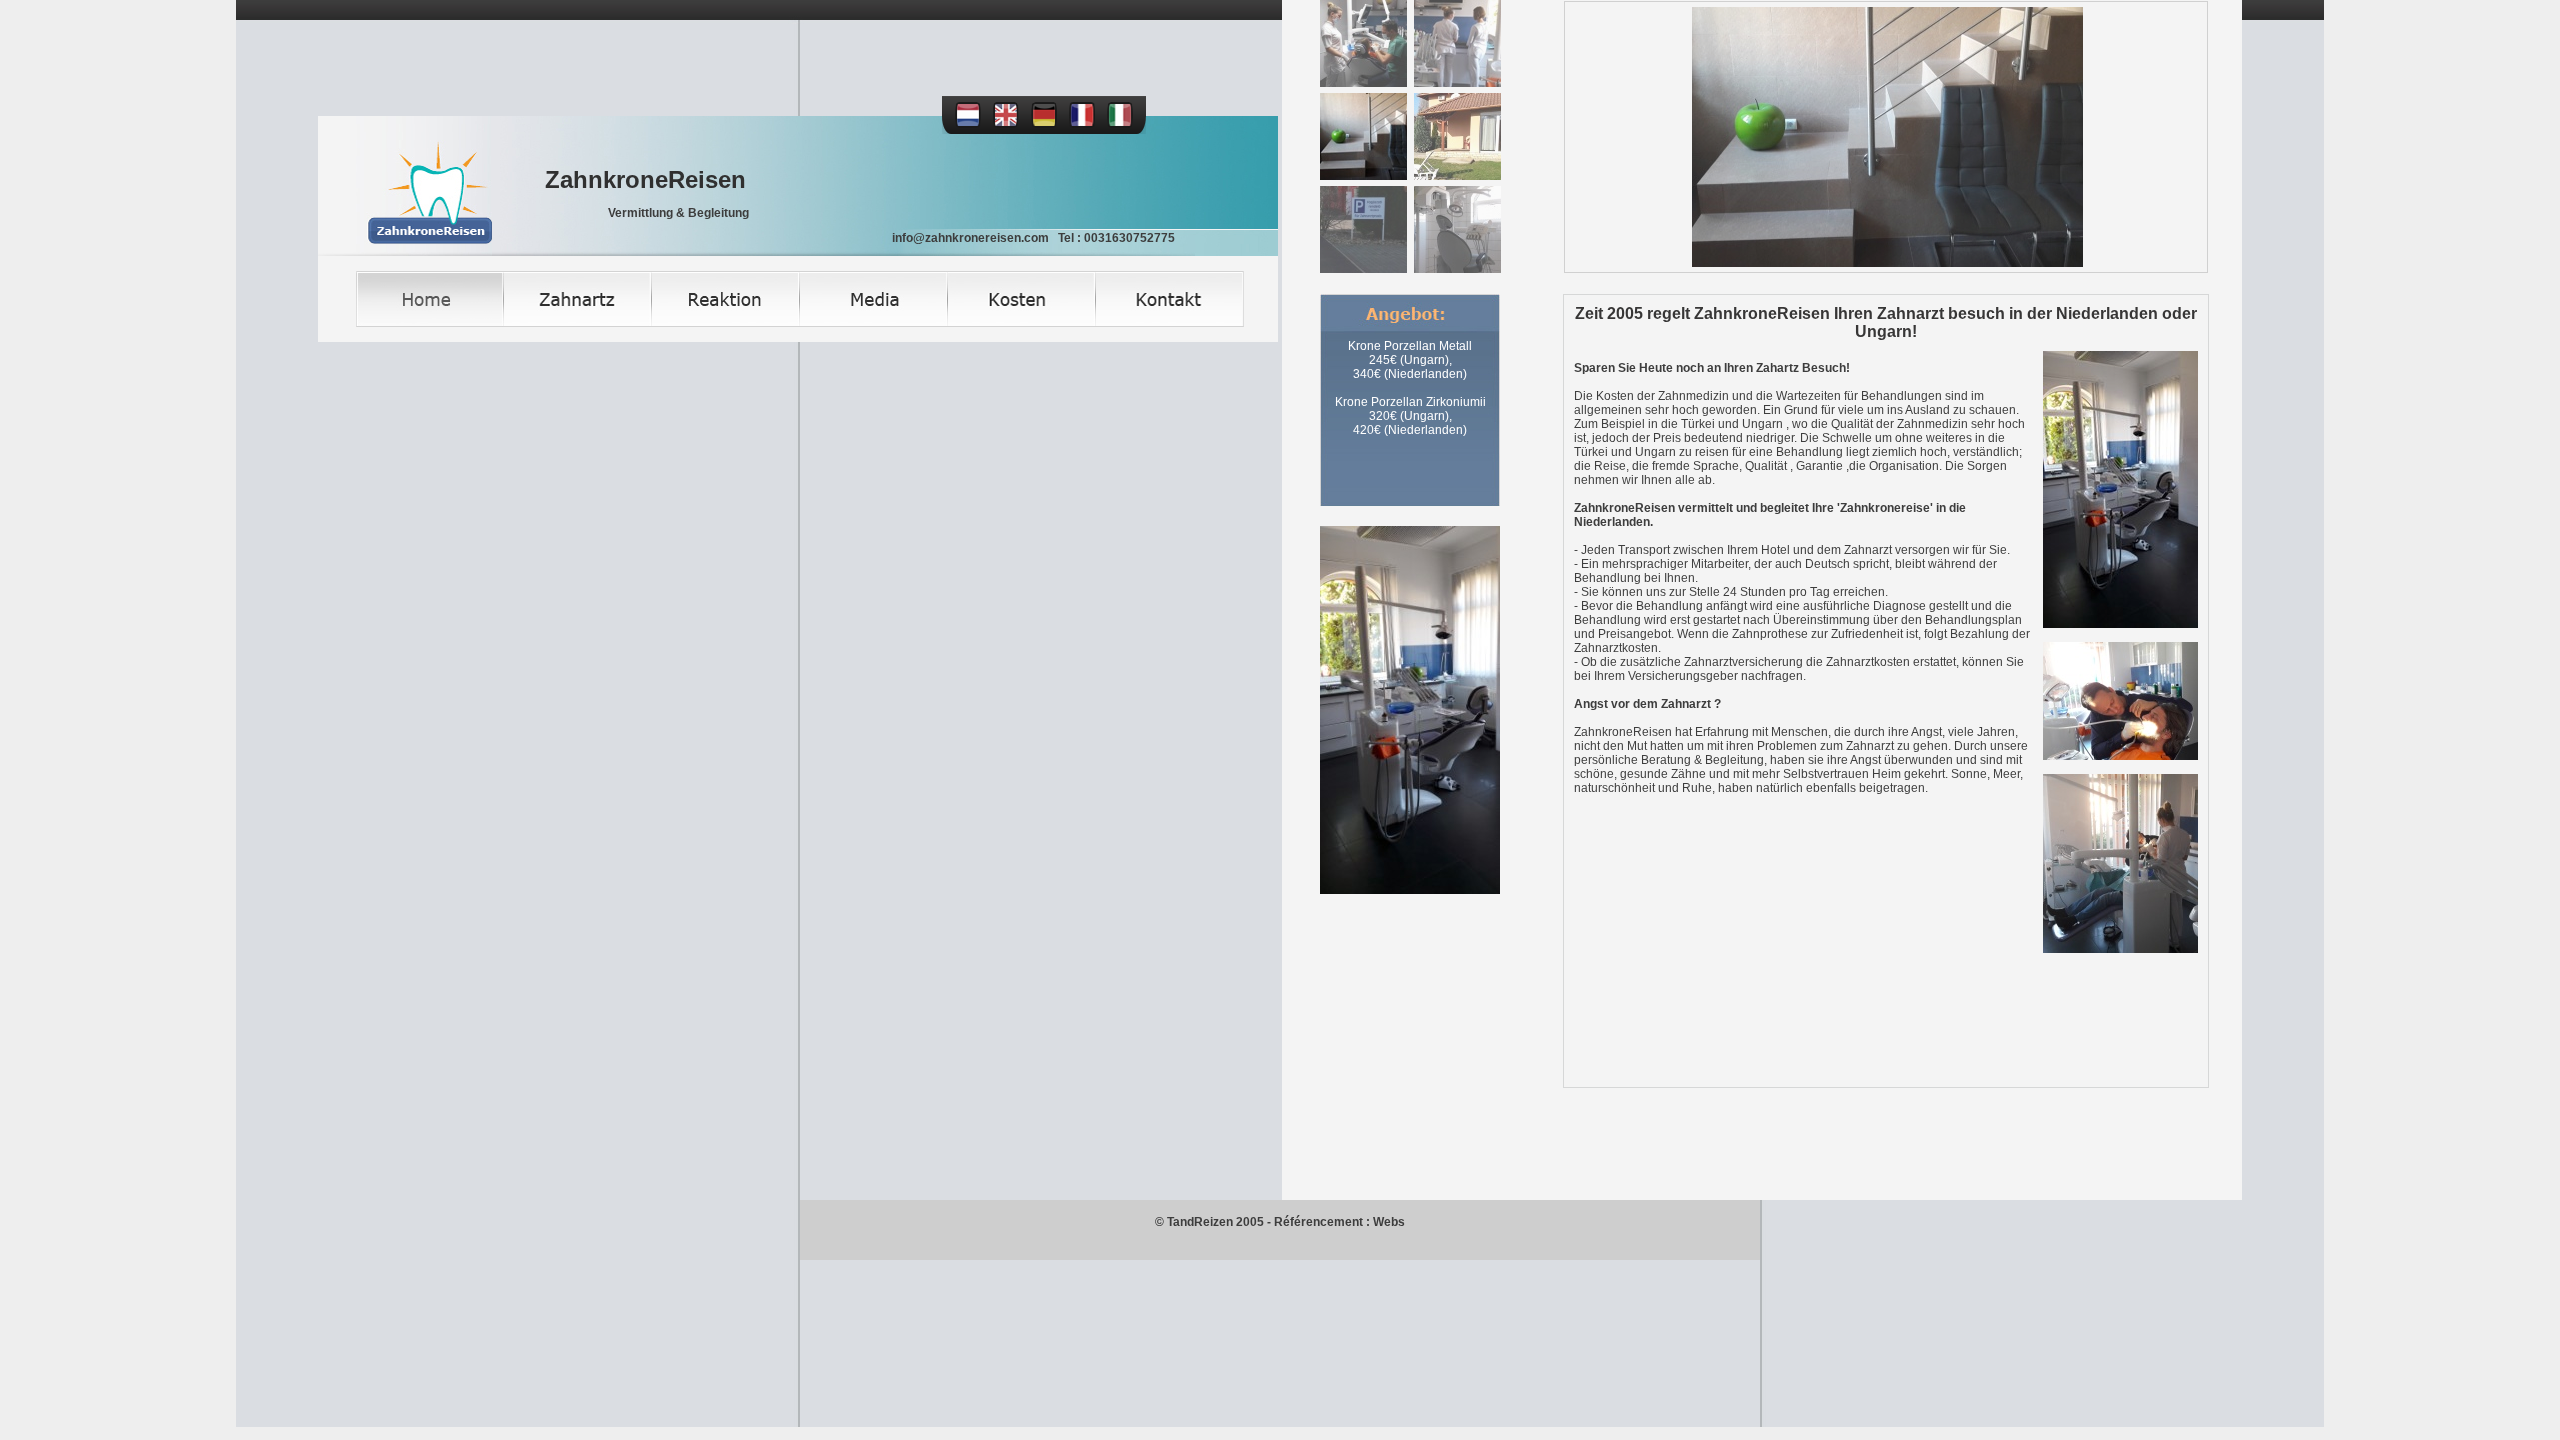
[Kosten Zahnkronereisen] (1022, 323)
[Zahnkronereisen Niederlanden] (1363, 43)
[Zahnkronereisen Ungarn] (1886, 137)
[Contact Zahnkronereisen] (1170, 323)
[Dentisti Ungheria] (1114, 124)
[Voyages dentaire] (1076, 124)
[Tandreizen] (961, 124)
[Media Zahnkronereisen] (874, 323)
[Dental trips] (1000, 124)
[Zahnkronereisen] (405, 252)
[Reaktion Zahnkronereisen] (726, 323)
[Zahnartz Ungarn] (578, 323)
